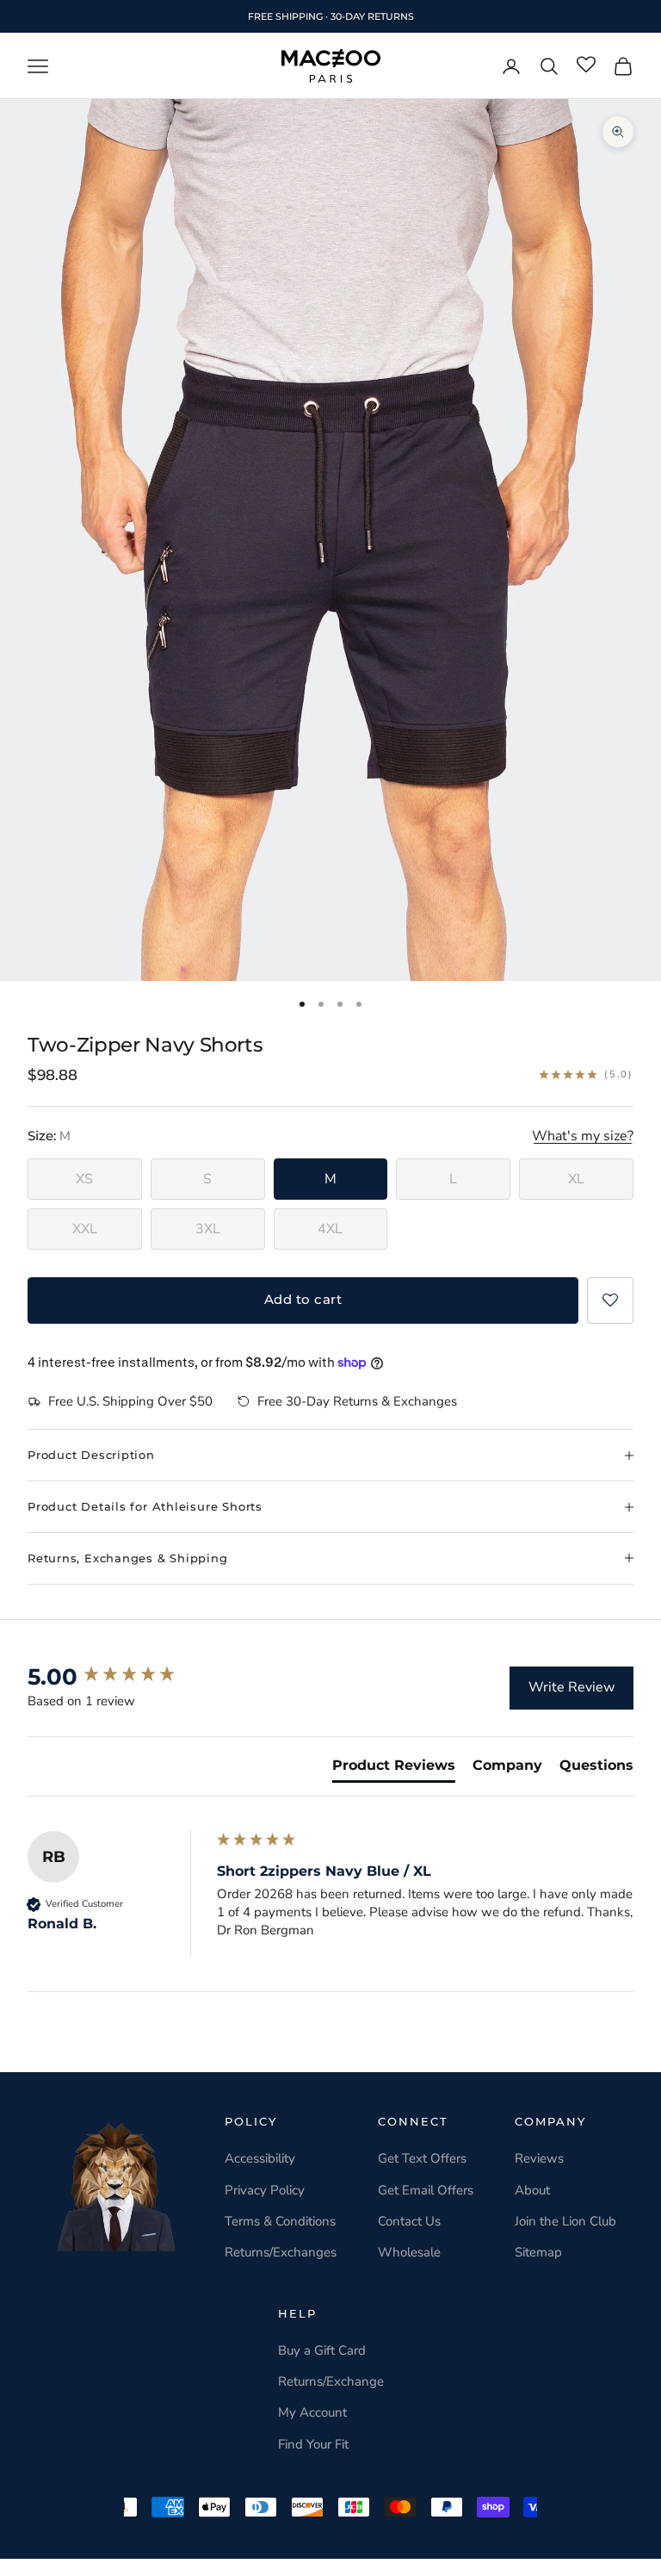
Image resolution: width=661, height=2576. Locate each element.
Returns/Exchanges (281, 2252)
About (532, 2190)
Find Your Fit (313, 2444)
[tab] (394, 1769)
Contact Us (409, 2221)
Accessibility (260, 2158)
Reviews (539, 2158)
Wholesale (409, 2252)
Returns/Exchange (331, 2381)
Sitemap (538, 2252)
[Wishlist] (586, 65)
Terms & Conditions (280, 2221)
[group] (118, 1677)
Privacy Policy (265, 2190)
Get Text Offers (422, 2158)
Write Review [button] (571, 1687)
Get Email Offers (426, 2190)
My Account (312, 2412)
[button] (610, 1300)
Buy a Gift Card (322, 2350)
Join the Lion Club (565, 2221)
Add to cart (303, 1299)
